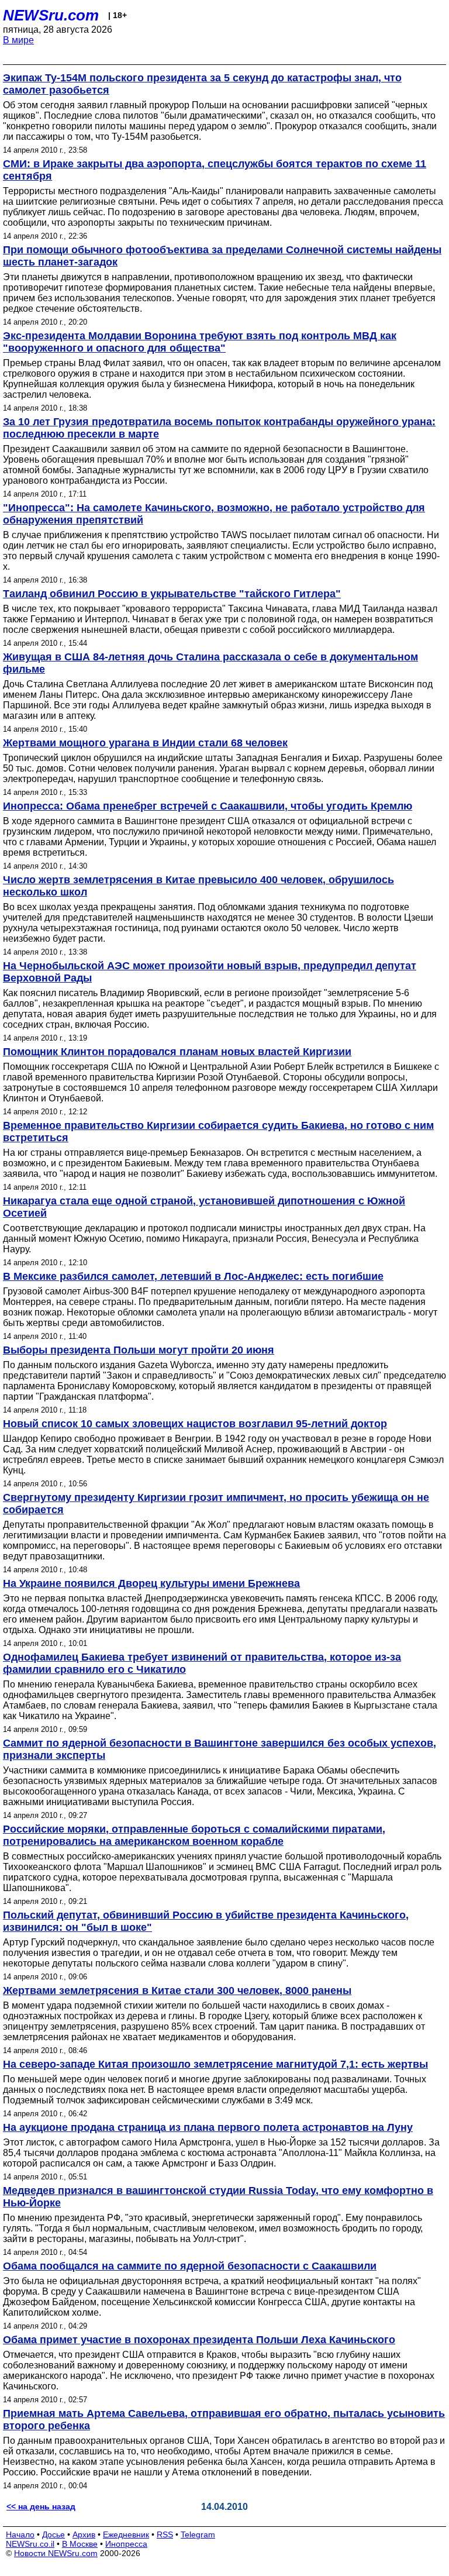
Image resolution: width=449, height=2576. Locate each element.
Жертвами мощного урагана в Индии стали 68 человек (145, 743)
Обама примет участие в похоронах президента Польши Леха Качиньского (199, 2340)
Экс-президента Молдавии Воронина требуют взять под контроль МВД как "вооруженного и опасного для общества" (200, 342)
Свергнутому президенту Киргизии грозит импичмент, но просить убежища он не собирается (216, 1504)
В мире (18, 40)
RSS (165, 2534)
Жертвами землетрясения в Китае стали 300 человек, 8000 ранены (177, 1990)
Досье (53, 2534)
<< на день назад (41, 2506)
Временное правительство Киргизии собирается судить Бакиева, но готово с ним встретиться (218, 1132)
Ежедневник (126, 2534)
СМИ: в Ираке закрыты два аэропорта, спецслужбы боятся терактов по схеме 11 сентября (215, 170)
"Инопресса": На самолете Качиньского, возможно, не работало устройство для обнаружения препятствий (214, 514)
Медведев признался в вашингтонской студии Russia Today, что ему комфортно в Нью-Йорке (218, 2197)
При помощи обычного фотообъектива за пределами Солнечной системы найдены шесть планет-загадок (222, 256)
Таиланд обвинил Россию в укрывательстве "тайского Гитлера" (172, 594)
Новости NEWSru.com (56, 2553)
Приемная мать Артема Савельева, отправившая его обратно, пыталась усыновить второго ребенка (224, 2420)
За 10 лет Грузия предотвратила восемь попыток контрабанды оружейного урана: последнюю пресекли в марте (219, 428)
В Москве (80, 2544)
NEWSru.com (51, 15)
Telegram (198, 2534)
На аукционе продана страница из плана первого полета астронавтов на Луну (208, 2127)
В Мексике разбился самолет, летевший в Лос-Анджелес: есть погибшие (193, 1276)
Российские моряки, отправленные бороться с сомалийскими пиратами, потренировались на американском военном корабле (194, 1835)
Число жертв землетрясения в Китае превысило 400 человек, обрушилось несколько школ (198, 886)
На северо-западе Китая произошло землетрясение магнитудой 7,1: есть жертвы (215, 2064)
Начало (20, 2534)
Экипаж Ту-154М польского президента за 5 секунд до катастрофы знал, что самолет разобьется (202, 84)
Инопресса (126, 2544)
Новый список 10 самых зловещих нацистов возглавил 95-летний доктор (195, 1424)
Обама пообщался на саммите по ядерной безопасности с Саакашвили (190, 2266)
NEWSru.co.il (30, 2544)
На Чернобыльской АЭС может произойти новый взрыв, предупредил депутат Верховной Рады (210, 972)
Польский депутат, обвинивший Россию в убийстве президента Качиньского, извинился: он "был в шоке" (206, 1921)
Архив (84, 2534)
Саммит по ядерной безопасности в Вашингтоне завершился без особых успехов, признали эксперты (220, 1749)
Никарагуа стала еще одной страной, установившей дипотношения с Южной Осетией (204, 1207)
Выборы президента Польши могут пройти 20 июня (139, 1350)
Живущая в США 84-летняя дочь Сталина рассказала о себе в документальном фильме (210, 663)
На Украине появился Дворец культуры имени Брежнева (151, 1583)
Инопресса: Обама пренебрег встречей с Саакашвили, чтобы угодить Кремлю (208, 806)
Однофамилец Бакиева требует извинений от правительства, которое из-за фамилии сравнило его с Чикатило (202, 1663)
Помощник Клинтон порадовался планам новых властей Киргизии (177, 1052)
